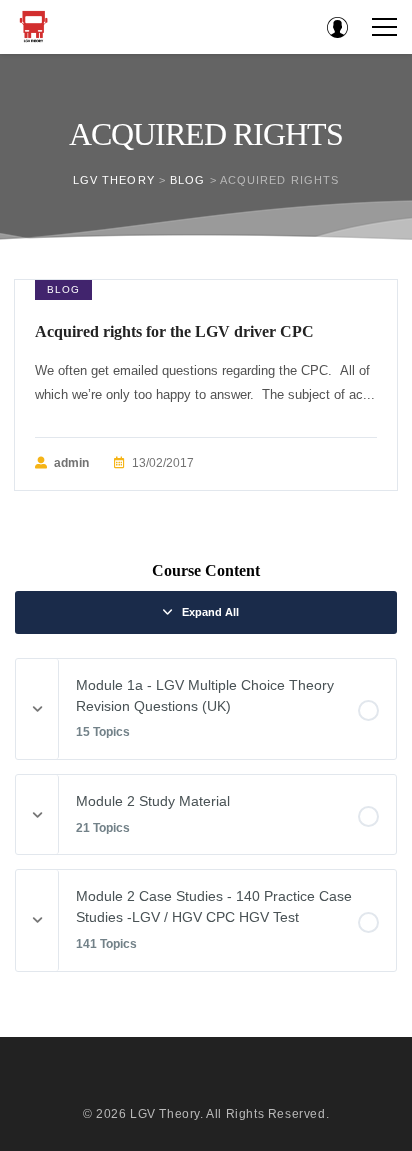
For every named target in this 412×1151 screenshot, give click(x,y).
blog (63, 289)
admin (71, 463)
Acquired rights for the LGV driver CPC (174, 331)
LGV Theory (165, 1114)
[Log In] (337, 27)
